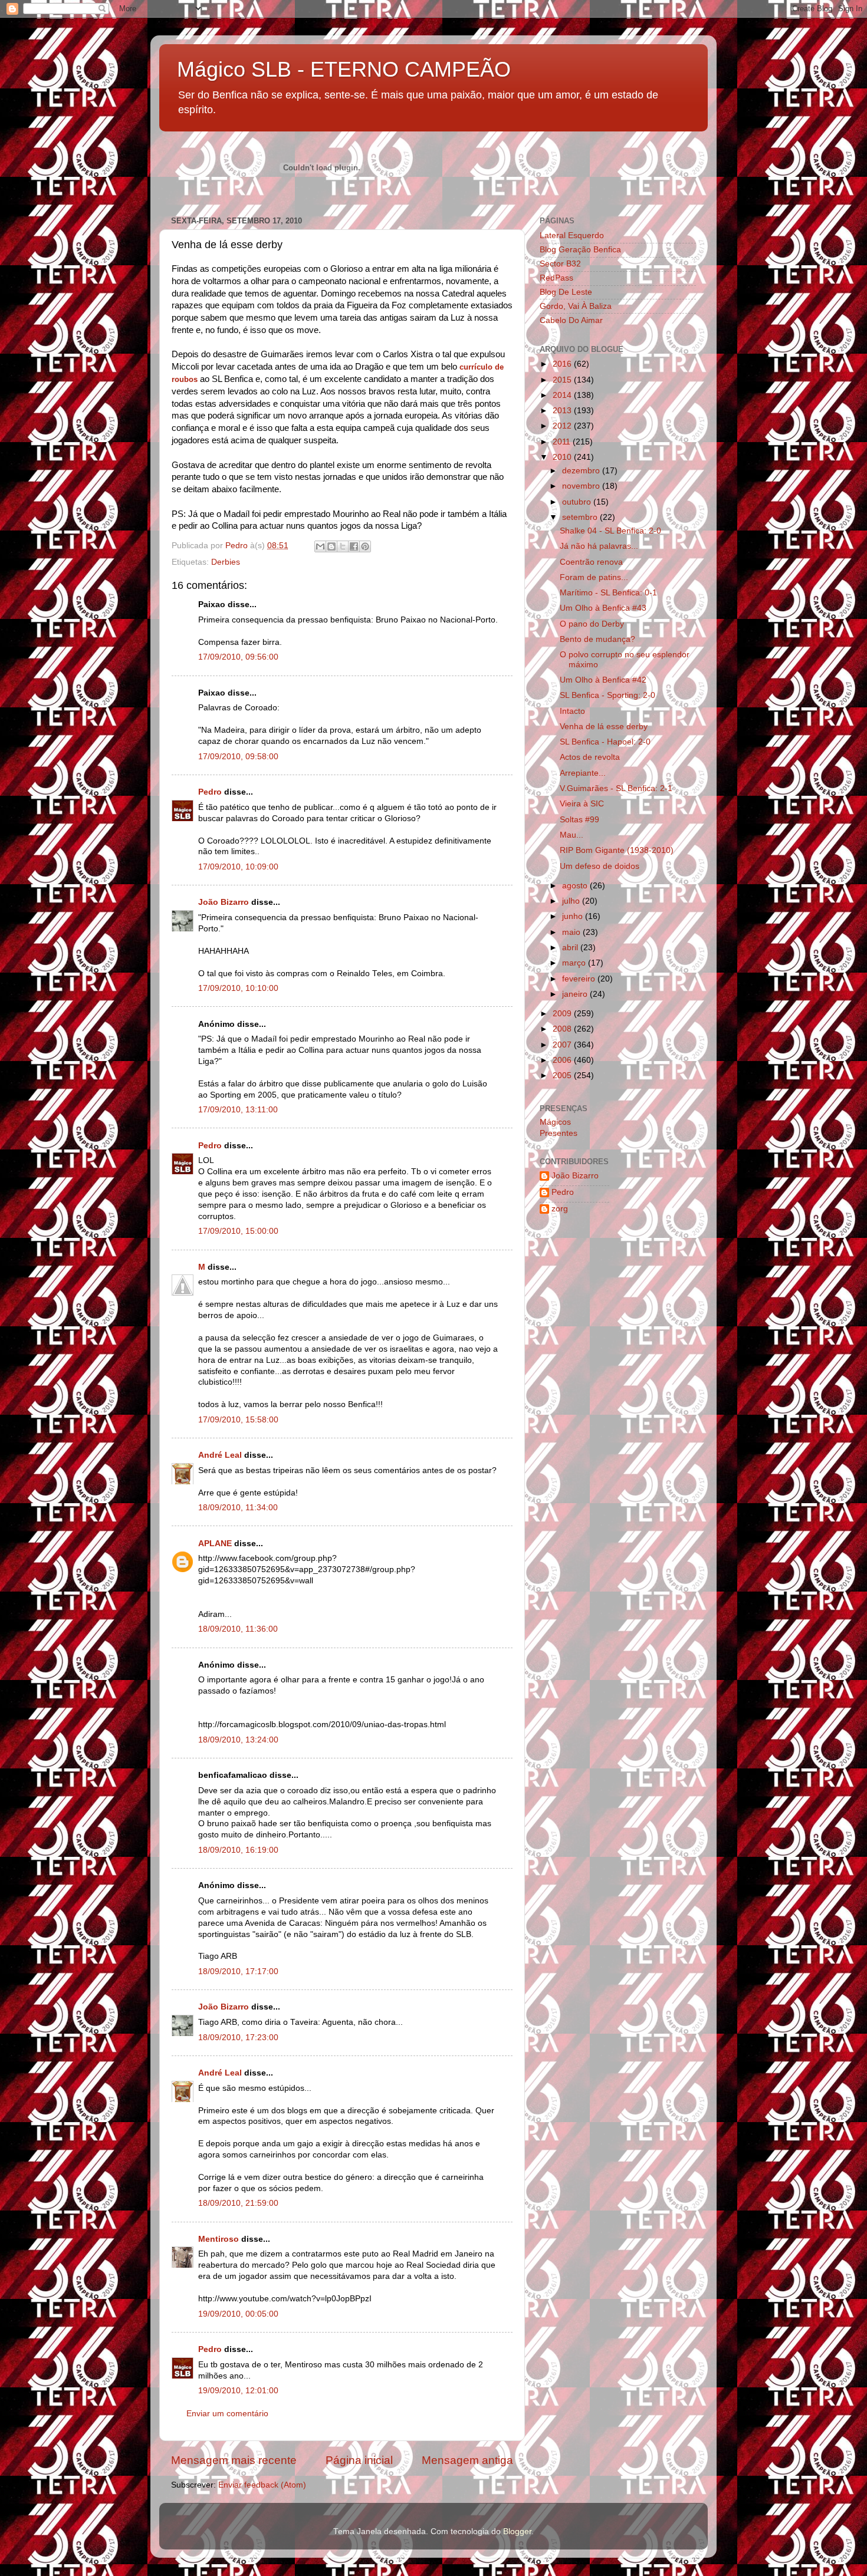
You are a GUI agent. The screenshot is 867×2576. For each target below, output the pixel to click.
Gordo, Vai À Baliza (576, 306)
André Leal (220, 1455)
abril (571, 948)
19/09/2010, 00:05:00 (238, 2314)
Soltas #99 (579, 820)
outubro (578, 502)
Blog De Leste (566, 292)
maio (572, 932)
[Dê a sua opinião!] (331, 546)
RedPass (556, 278)
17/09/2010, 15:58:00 (238, 1420)
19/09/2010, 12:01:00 (238, 2391)
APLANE (215, 1544)
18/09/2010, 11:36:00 (238, 1629)
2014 (563, 395)
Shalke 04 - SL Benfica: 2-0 (610, 531)
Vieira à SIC (582, 804)
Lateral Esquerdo (572, 235)
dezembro (582, 471)
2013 (563, 411)
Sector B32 (560, 264)
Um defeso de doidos (600, 866)
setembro (581, 517)
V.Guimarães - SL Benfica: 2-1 (616, 788)
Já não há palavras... (599, 546)
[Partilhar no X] (343, 546)
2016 (563, 364)
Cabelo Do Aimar (571, 320)
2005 (563, 1075)
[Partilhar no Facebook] (354, 546)
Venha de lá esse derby (604, 727)
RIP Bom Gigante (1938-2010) (617, 850)
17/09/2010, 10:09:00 (238, 867)
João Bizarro (224, 902)
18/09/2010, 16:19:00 (238, 1850)
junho (574, 916)
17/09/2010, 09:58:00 (238, 757)
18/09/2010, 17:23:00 (238, 2038)
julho (572, 901)
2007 (563, 1045)
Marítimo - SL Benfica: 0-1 (608, 593)
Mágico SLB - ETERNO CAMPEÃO (344, 69)
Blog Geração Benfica (580, 250)
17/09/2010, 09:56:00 (238, 657)
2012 (563, 426)
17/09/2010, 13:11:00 (238, 1110)
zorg (560, 1209)
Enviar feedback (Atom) (262, 2485)
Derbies (226, 562)
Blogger (517, 2531)
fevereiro (580, 979)
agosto (576, 886)
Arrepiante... (583, 773)
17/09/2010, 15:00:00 (238, 1231)
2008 (563, 1029)
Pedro (210, 792)
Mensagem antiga (467, 2460)
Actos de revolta (590, 757)
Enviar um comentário (227, 2414)
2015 (563, 380)
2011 (563, 442)
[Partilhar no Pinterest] (365, 546)
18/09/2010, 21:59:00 (238, 2203)
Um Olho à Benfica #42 (603, 680)
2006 (563, 1060)
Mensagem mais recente (234, 2460)
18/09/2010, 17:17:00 (238, 1971)
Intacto (572, 711)
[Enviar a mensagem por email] (320, 546)
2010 (563, 457)
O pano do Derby (592, 624)
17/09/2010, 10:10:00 (238, 988)
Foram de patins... (594, 577)
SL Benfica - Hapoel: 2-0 (605, 742)
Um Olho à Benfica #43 (603, 608)
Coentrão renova (591, 562)
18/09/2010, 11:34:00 (238, 1508)
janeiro (576, 994)
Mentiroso (219, 2239)
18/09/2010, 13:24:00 (238, 1740)
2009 (563, 1014)
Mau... (572, 835)
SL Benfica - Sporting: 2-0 (607, 695)
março (575, 963)
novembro (582, 486)
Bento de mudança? (597, 639)
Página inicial (359, 2460)
